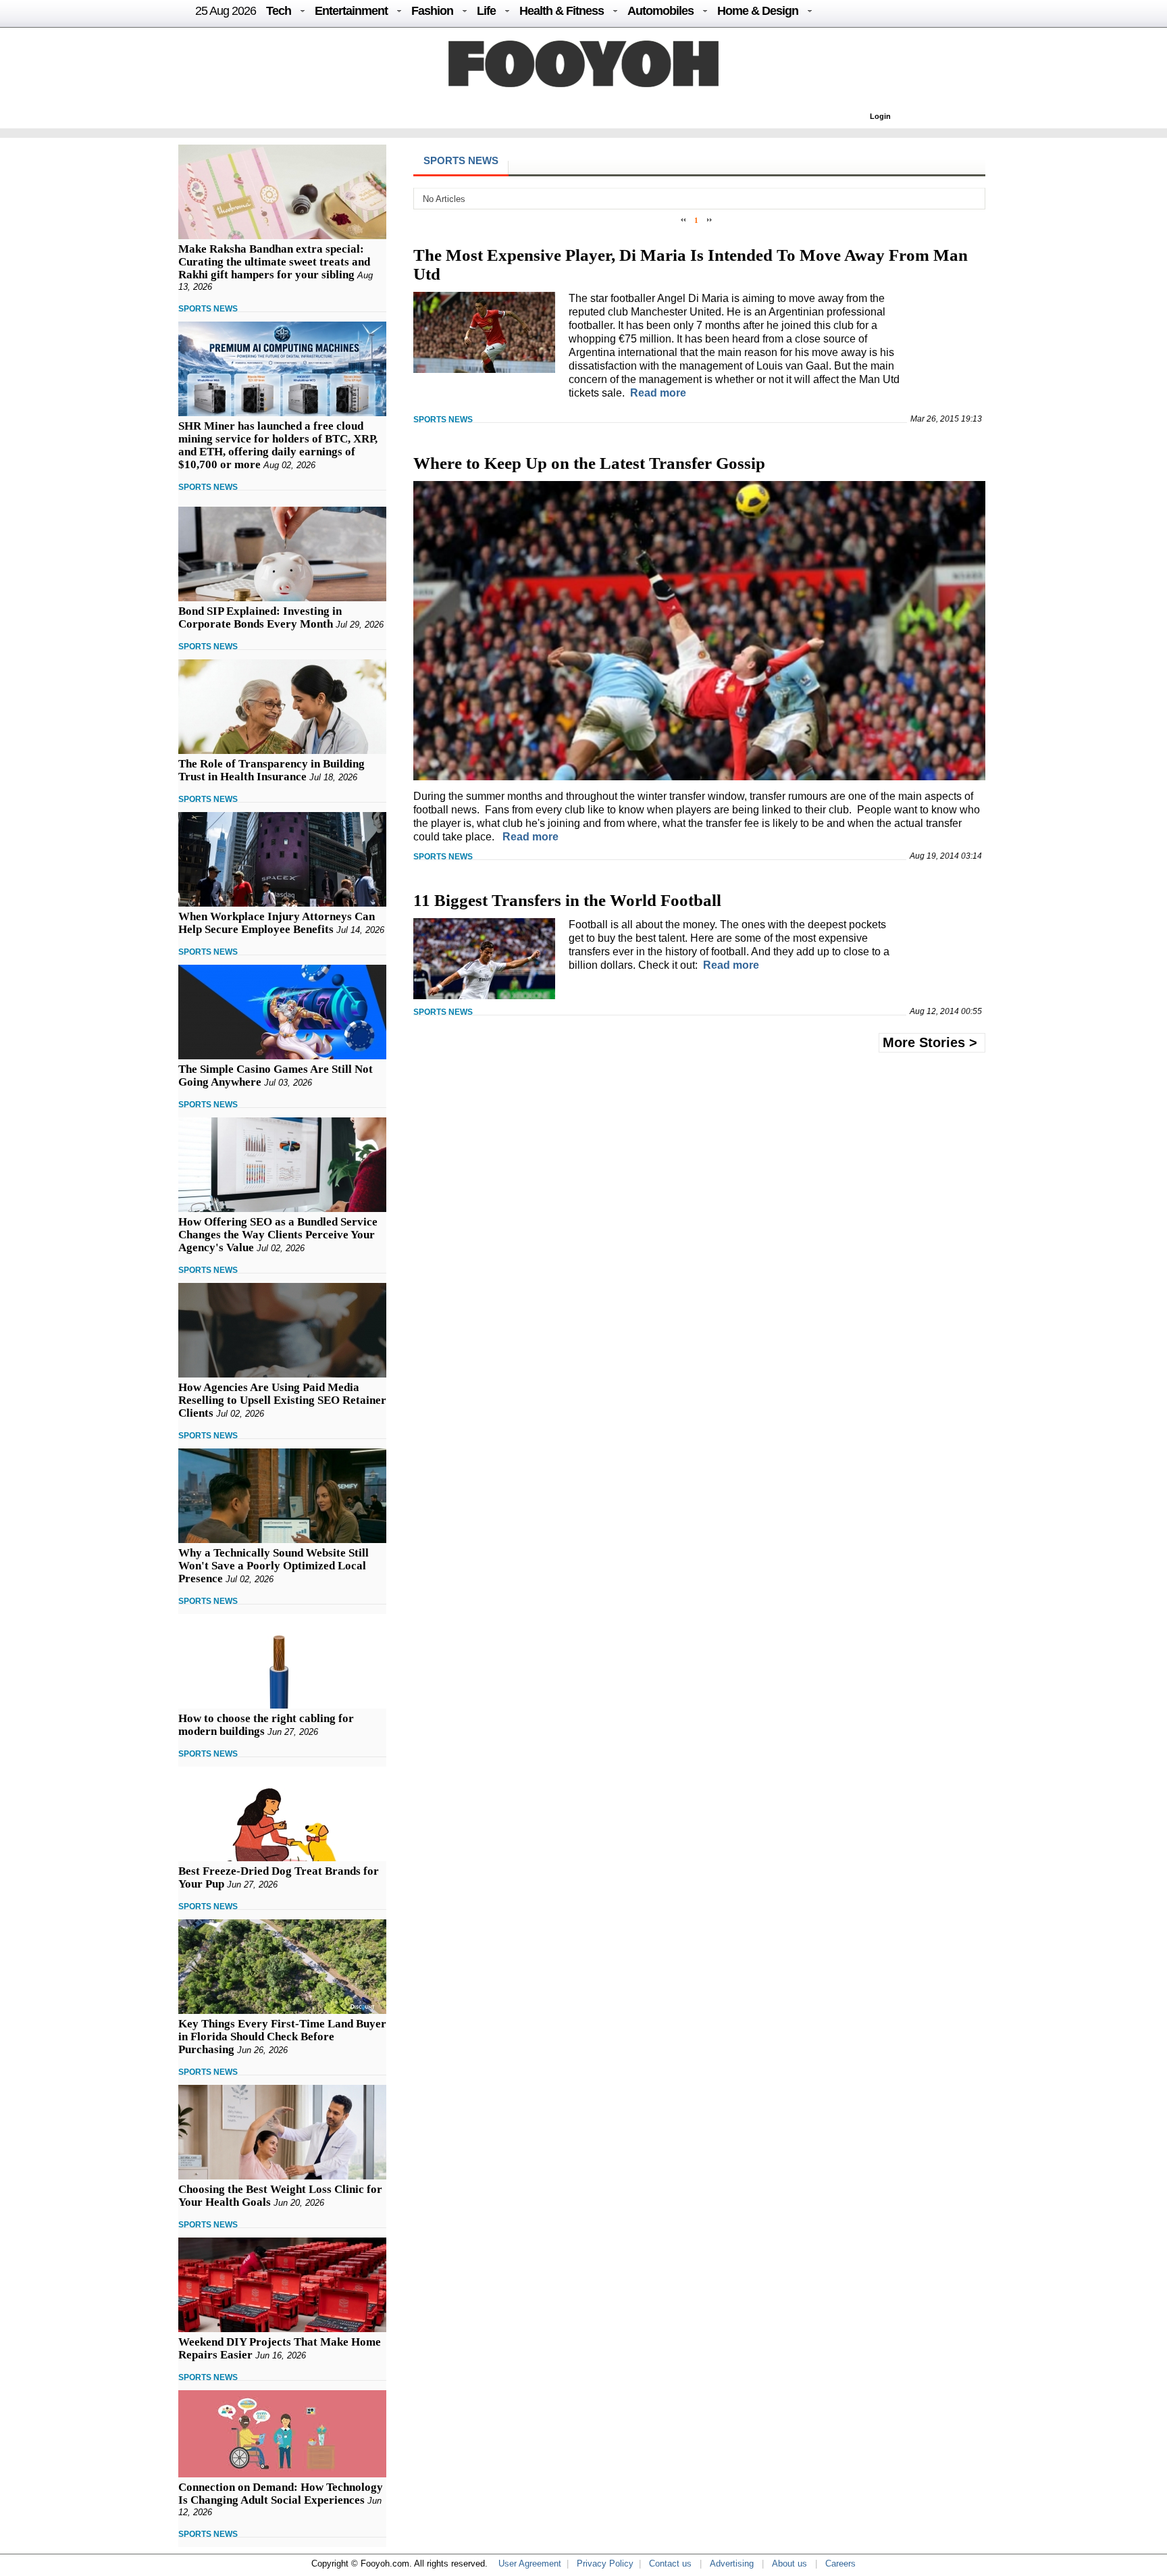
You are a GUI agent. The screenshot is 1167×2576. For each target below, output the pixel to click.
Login (880, 116)
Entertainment (351, 11)
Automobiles (660, 11)
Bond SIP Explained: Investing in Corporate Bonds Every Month (260, 617)
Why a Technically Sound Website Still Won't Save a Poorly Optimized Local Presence (274, 1566)
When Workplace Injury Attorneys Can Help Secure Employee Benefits (277, 923)
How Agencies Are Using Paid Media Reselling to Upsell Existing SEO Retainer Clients (282, 1400)
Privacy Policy (605, 2564)
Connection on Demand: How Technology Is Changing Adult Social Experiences (281, 2494)
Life (486, 11)
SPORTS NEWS (208, 309)
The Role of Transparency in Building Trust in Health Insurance (271, 770)
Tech (279, 11)
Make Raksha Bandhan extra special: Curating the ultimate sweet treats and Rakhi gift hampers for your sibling (274, 262)
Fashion (432, 11)
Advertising (732, 2564)
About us (789, 2564)
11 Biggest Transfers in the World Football (567, 900)
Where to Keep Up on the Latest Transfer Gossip (589, 463)
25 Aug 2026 (226, 11)
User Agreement (530, 2564)
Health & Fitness (562, 11)
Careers (840, 2564)
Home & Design (758, 11)
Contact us (670, 2564)
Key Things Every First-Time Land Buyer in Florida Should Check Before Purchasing (282, 2037)
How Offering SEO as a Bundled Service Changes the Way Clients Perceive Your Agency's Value (278, 1235)
